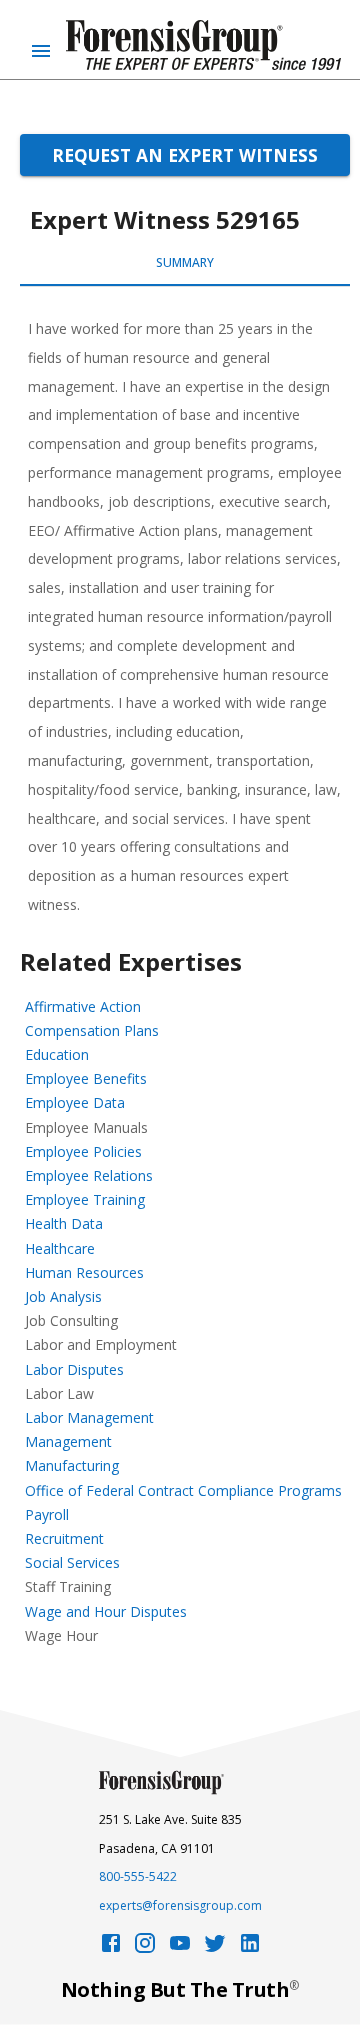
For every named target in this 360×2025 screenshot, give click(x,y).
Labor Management (89, 1417)
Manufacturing (72, 1465)
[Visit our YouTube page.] (180, 1948)
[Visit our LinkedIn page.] (250, 1948)
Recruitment (64, 1538)
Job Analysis (63, 1296)
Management (68, 1441)
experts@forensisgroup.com (180, 1905)
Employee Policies (83, 1151)
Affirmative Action (83, 1006)
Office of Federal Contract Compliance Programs (183, 1490)
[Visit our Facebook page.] (111, 1948)
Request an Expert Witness (185, 155)
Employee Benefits (86, 1078)
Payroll (47, 1514)
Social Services (72, 1562)
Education (57, 1054)
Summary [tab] (185, 262)
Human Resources (84, 1272)
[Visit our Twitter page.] (215, 1948)
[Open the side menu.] (41, 51)
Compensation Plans (92, 1030)
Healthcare (60, 1248)
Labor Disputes (74, 1369)
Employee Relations (89, 1175)
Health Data (64, 1223)
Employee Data (75, 1102)
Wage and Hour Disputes (106, 1611)
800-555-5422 (138, 1876)
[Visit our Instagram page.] (145, 1948)
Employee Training (85, 1199)
